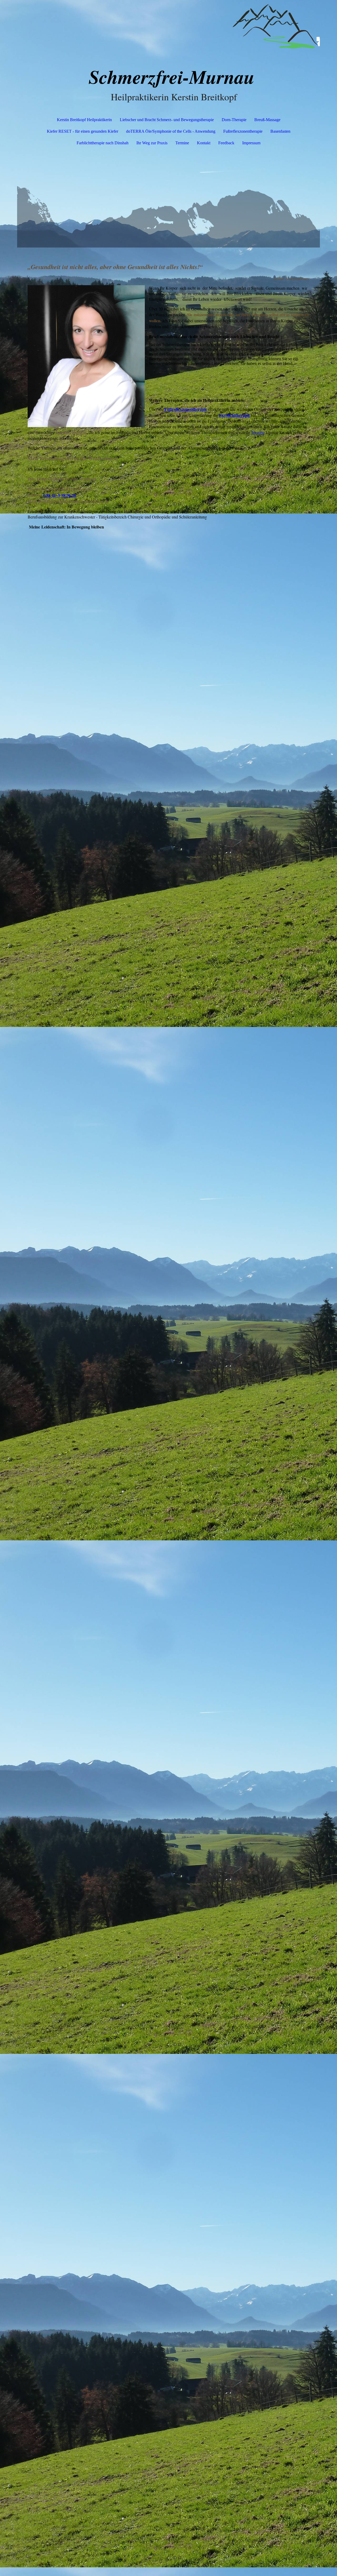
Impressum (251, 143)
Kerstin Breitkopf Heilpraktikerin (84, 120)
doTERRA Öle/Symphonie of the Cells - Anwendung (171, 131)
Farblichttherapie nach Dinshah (103, 143)
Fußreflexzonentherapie (243, 131)
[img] (168, 26)
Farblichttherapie (235, 415)
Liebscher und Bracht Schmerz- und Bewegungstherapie (167, 120)
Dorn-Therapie (234, 120)
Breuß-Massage (267, 120)
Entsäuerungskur (71, 432)
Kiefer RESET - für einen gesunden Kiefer (83, 131)
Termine (182, 143)
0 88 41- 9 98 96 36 (60, 495)
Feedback (226, 143)
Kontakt (204, 143)
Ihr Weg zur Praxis (152, 143)
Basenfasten (280, 131)
